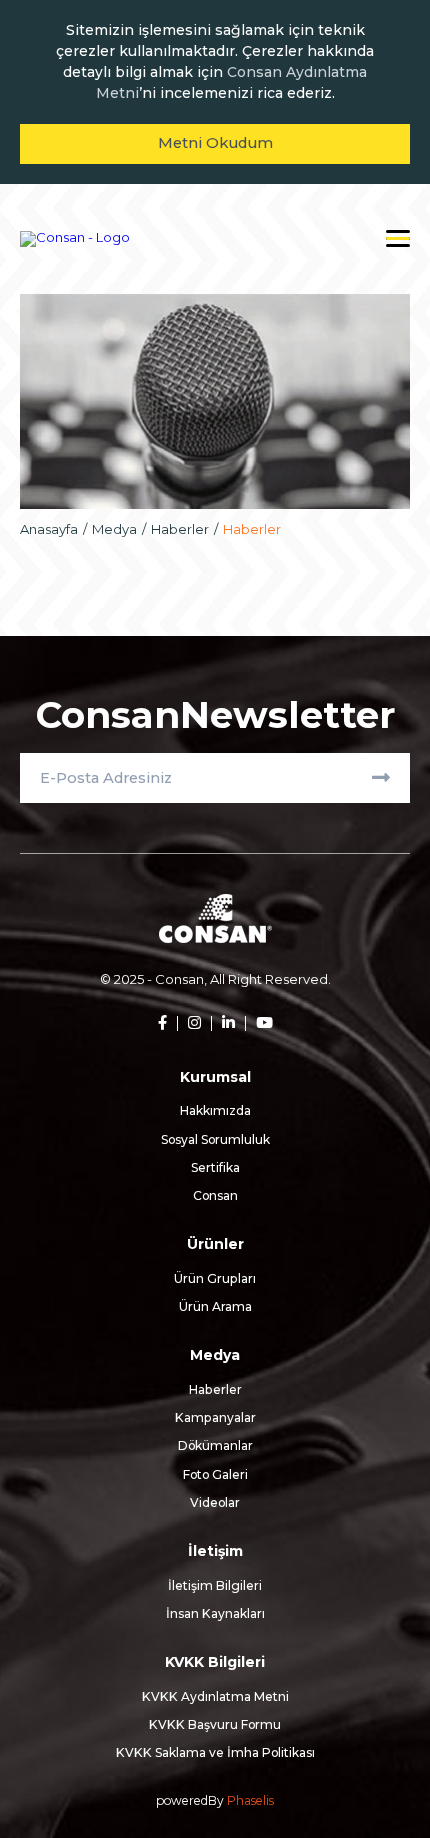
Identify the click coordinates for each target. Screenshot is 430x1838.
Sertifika (215, 1167)
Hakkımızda (215, 1110)
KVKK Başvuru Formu (215, 1724)
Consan (215, 1195)
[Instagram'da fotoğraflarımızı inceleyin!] (189, 1023)
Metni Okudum (215, 143)
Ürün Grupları (215, 1278)
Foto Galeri (215, 1474)
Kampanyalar (215, 1417)
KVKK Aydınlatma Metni (215, 1696)
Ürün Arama (215, 1306)
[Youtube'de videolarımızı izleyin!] (259, 1023)
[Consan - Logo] (75, 239)
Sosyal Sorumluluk (215, 1139)
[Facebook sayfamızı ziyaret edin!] (162, 1023)
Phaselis (250, 1801)
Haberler (180, 529)
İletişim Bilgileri (215, 1585)
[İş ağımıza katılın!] (223, 1023)
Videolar (215, 1502)
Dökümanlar (215, 1445)
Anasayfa (49, 529)
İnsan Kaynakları (215, 1613)
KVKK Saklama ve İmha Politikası (215, 1752)
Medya (114, 529)
